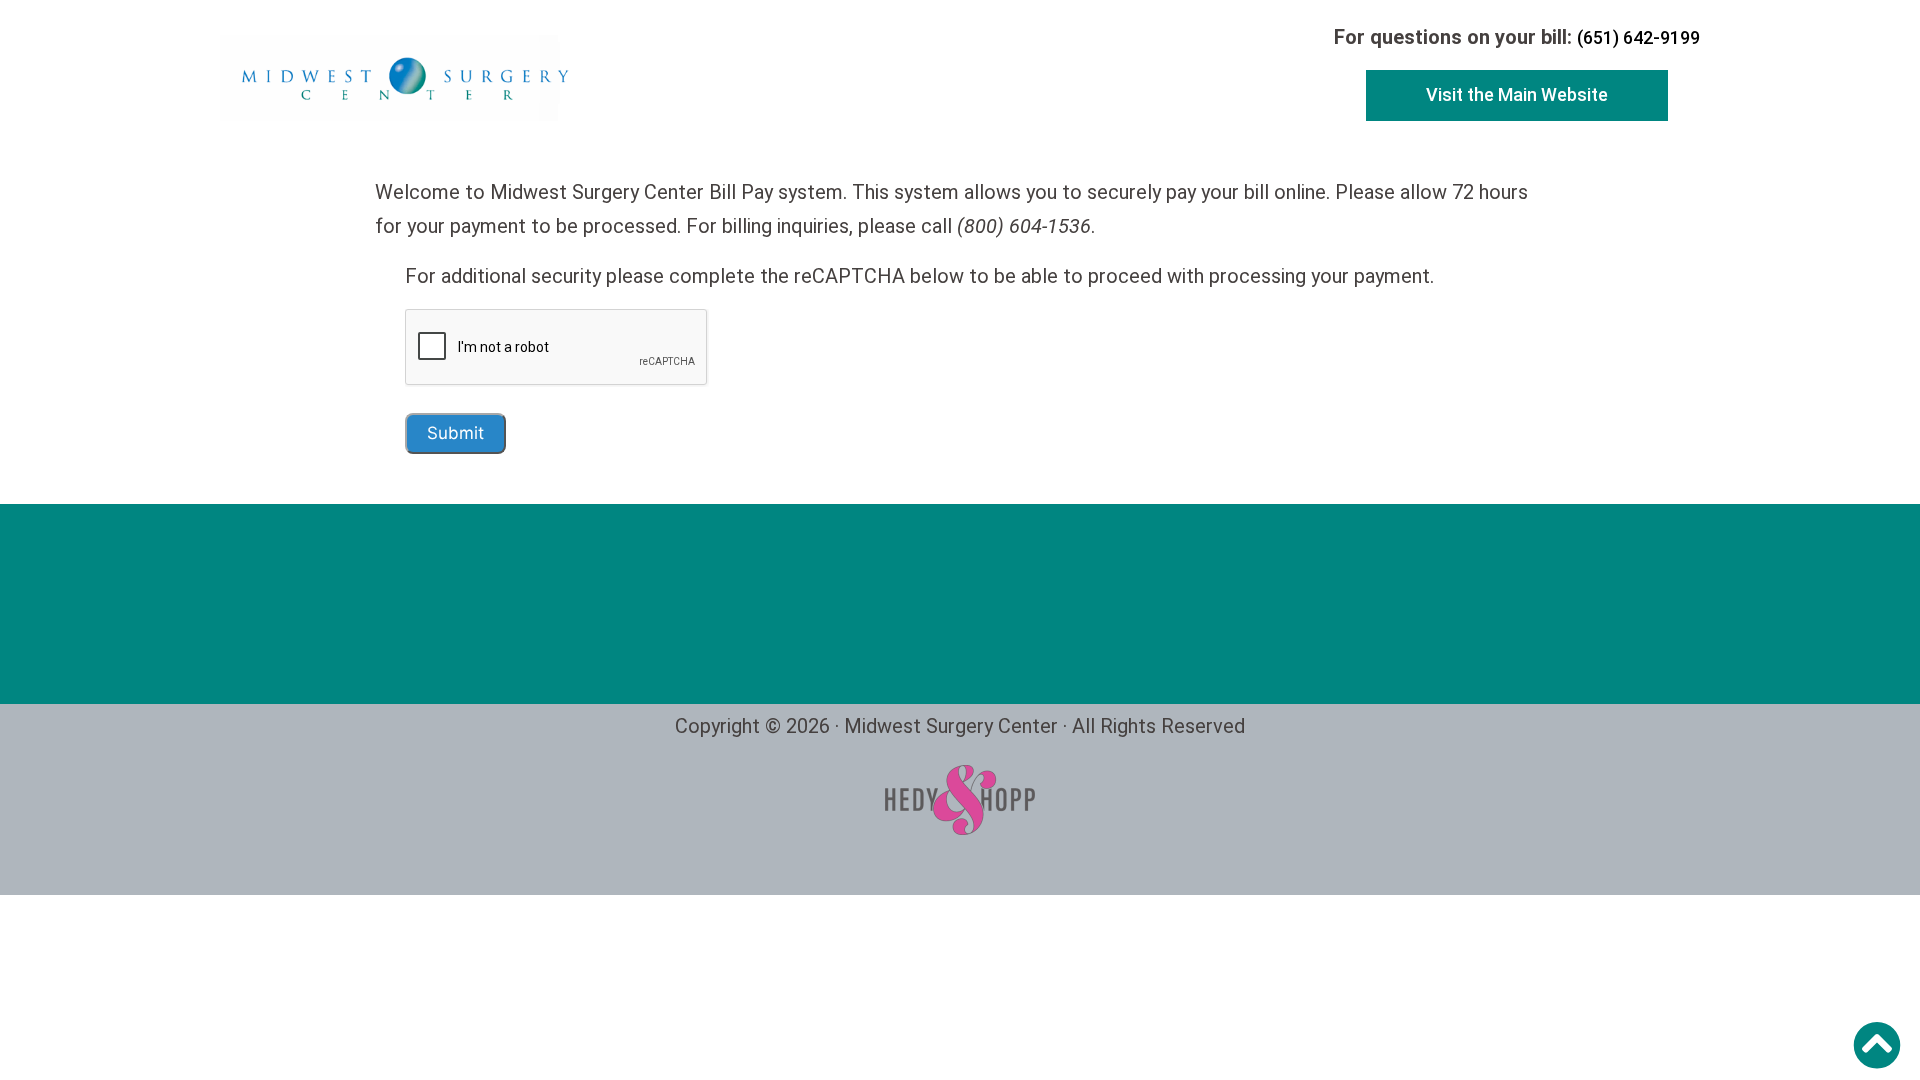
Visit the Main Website (1517, 94)
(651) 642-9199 (1638, 37)
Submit (455, 433)
